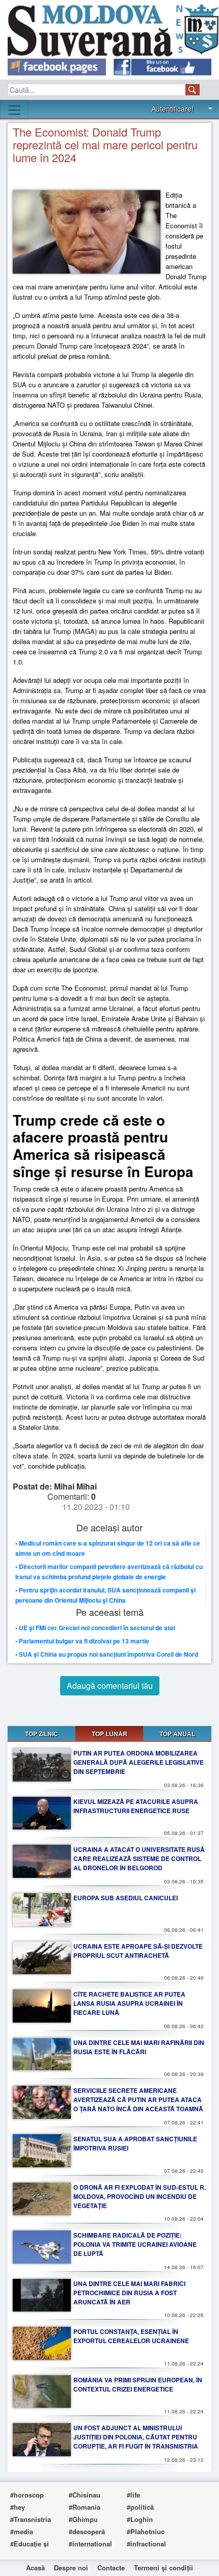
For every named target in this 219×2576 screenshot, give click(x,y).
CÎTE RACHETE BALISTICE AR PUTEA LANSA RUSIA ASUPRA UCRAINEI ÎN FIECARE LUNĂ (129, 2003)
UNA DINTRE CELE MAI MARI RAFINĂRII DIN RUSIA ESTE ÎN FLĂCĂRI (139, 2047)
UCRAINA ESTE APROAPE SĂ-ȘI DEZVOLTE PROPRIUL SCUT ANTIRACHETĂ (138, 1951)
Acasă (35, 2568)
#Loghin (140, 2519)
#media (22, 2531)
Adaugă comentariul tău (110, 1685)
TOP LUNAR (109, 1734)
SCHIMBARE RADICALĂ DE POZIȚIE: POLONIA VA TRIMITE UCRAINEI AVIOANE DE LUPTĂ (135, 2244)
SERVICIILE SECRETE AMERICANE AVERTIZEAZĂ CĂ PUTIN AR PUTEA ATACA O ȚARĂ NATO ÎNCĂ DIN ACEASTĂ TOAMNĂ (138, 2100)
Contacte (111, 2568)
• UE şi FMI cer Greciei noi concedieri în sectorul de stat (95, 1628)
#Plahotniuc (146, 2531)
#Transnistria (31, 2519)
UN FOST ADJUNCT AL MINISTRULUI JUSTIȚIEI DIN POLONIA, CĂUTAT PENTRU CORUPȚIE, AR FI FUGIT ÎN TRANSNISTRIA (136, 2437)
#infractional (146, 2544)
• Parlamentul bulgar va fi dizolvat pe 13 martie (82, 1641)
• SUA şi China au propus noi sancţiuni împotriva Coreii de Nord (107, 1654)
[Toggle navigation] (14, 110)
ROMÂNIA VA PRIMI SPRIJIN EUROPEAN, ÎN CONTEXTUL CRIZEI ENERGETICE (138, 2384)
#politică (140, 2507)
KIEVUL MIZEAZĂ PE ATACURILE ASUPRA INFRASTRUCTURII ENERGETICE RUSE (136, 1806)
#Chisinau (85, 2495)
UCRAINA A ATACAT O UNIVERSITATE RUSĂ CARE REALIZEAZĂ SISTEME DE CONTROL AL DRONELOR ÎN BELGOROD (139, 1858)
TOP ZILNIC (42, 1734)
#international (90, 2544)
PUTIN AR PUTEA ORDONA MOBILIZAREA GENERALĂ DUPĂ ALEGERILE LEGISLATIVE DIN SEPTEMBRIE (139, 1762)
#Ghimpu (83, 2519)
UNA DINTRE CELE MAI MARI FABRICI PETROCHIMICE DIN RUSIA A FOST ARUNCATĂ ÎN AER (129, 2293)
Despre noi (71, 2568)
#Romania (85, 2507)
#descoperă (87, 2531)
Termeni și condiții (163, 2568)
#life (133, 2495)
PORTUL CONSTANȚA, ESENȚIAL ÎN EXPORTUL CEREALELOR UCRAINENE (131, 2336)
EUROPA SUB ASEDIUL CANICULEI (126, 1898)
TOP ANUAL (177, 1734)
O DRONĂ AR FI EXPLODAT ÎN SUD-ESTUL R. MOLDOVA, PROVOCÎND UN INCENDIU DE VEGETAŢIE (140, 2196)
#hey (18, 2507)
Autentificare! (172, 109)
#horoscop (27, 2495)
